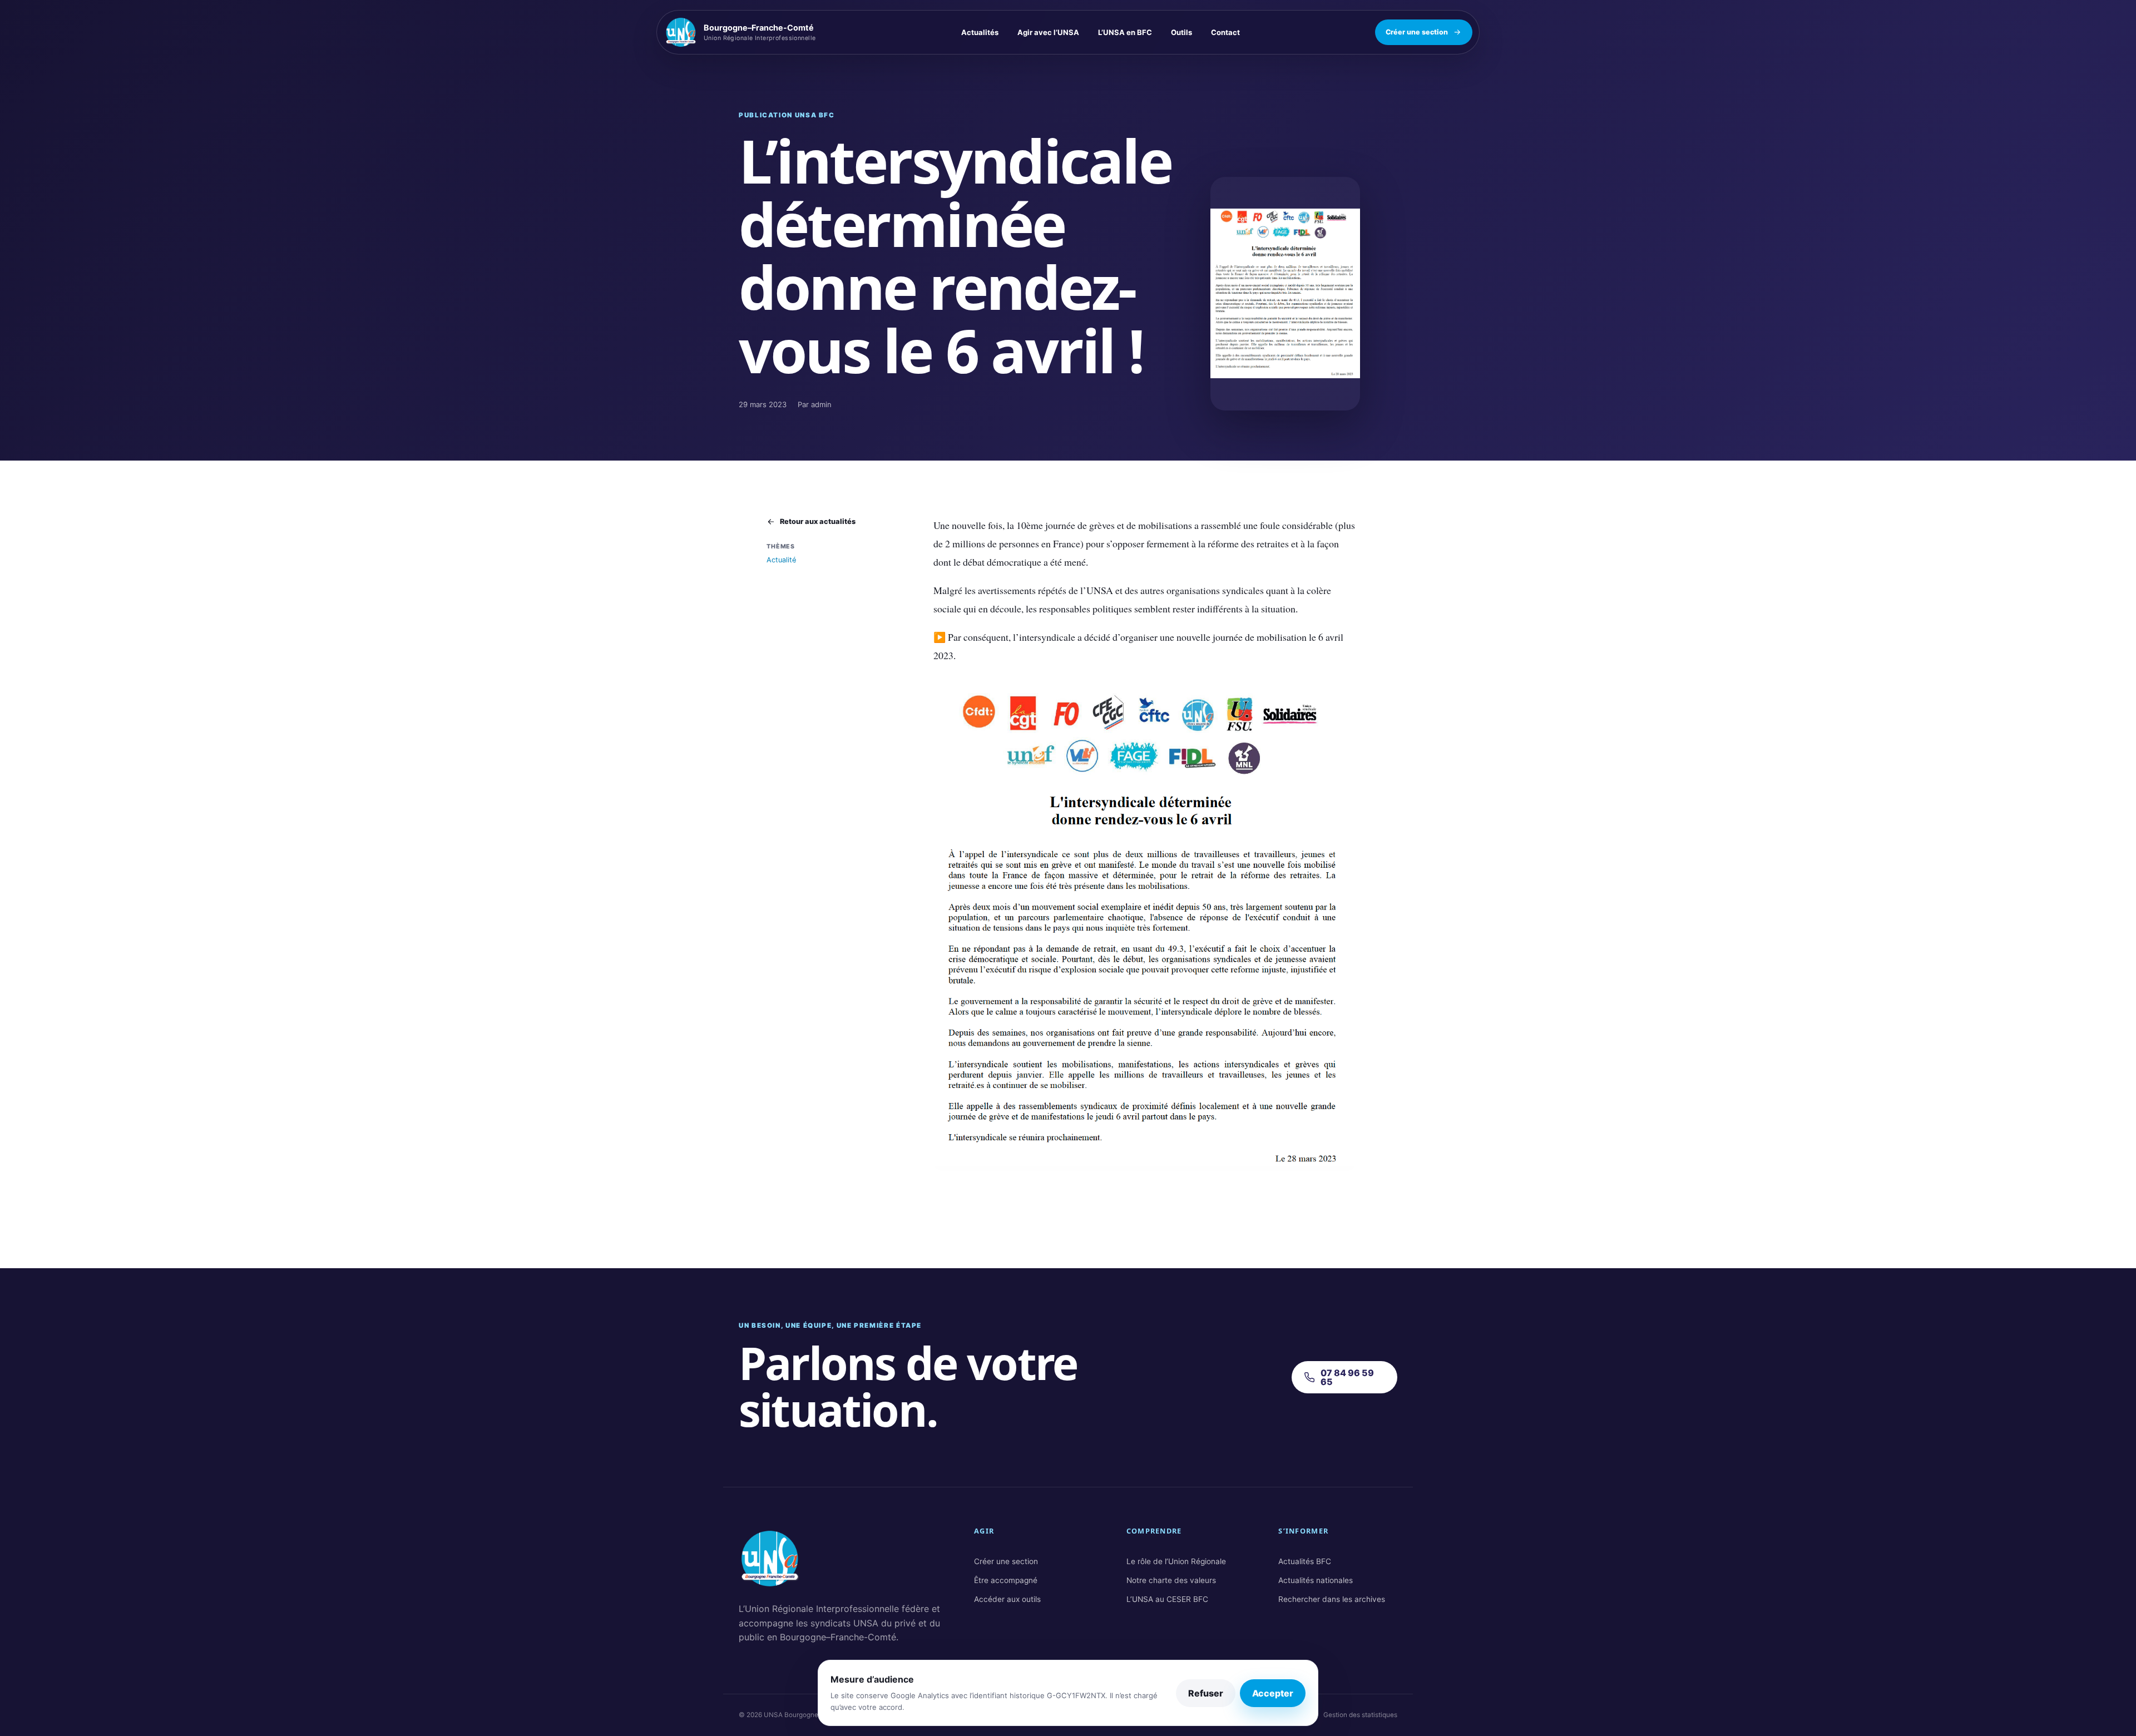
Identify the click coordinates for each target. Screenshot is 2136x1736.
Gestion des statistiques (1360, 1715)
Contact (1225, 32)
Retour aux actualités (818, 521)
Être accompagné (1006, 1580)
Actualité (781, 560)
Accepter (1273, 1693)
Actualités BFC (1305, 1561)
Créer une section (1417, 32)
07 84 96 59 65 (1347, 1377)
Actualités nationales (1316, 1580)
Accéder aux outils (1007, 1599)
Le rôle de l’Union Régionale (1176, 1561)
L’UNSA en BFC (1125, 32)
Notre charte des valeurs (1171, 1580)
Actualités (980, 32)
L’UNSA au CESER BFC (1167, 1599)
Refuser (1206, 1693)
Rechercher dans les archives (1332, 1599)
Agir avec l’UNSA (1048, 32)
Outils (1181, 32)
